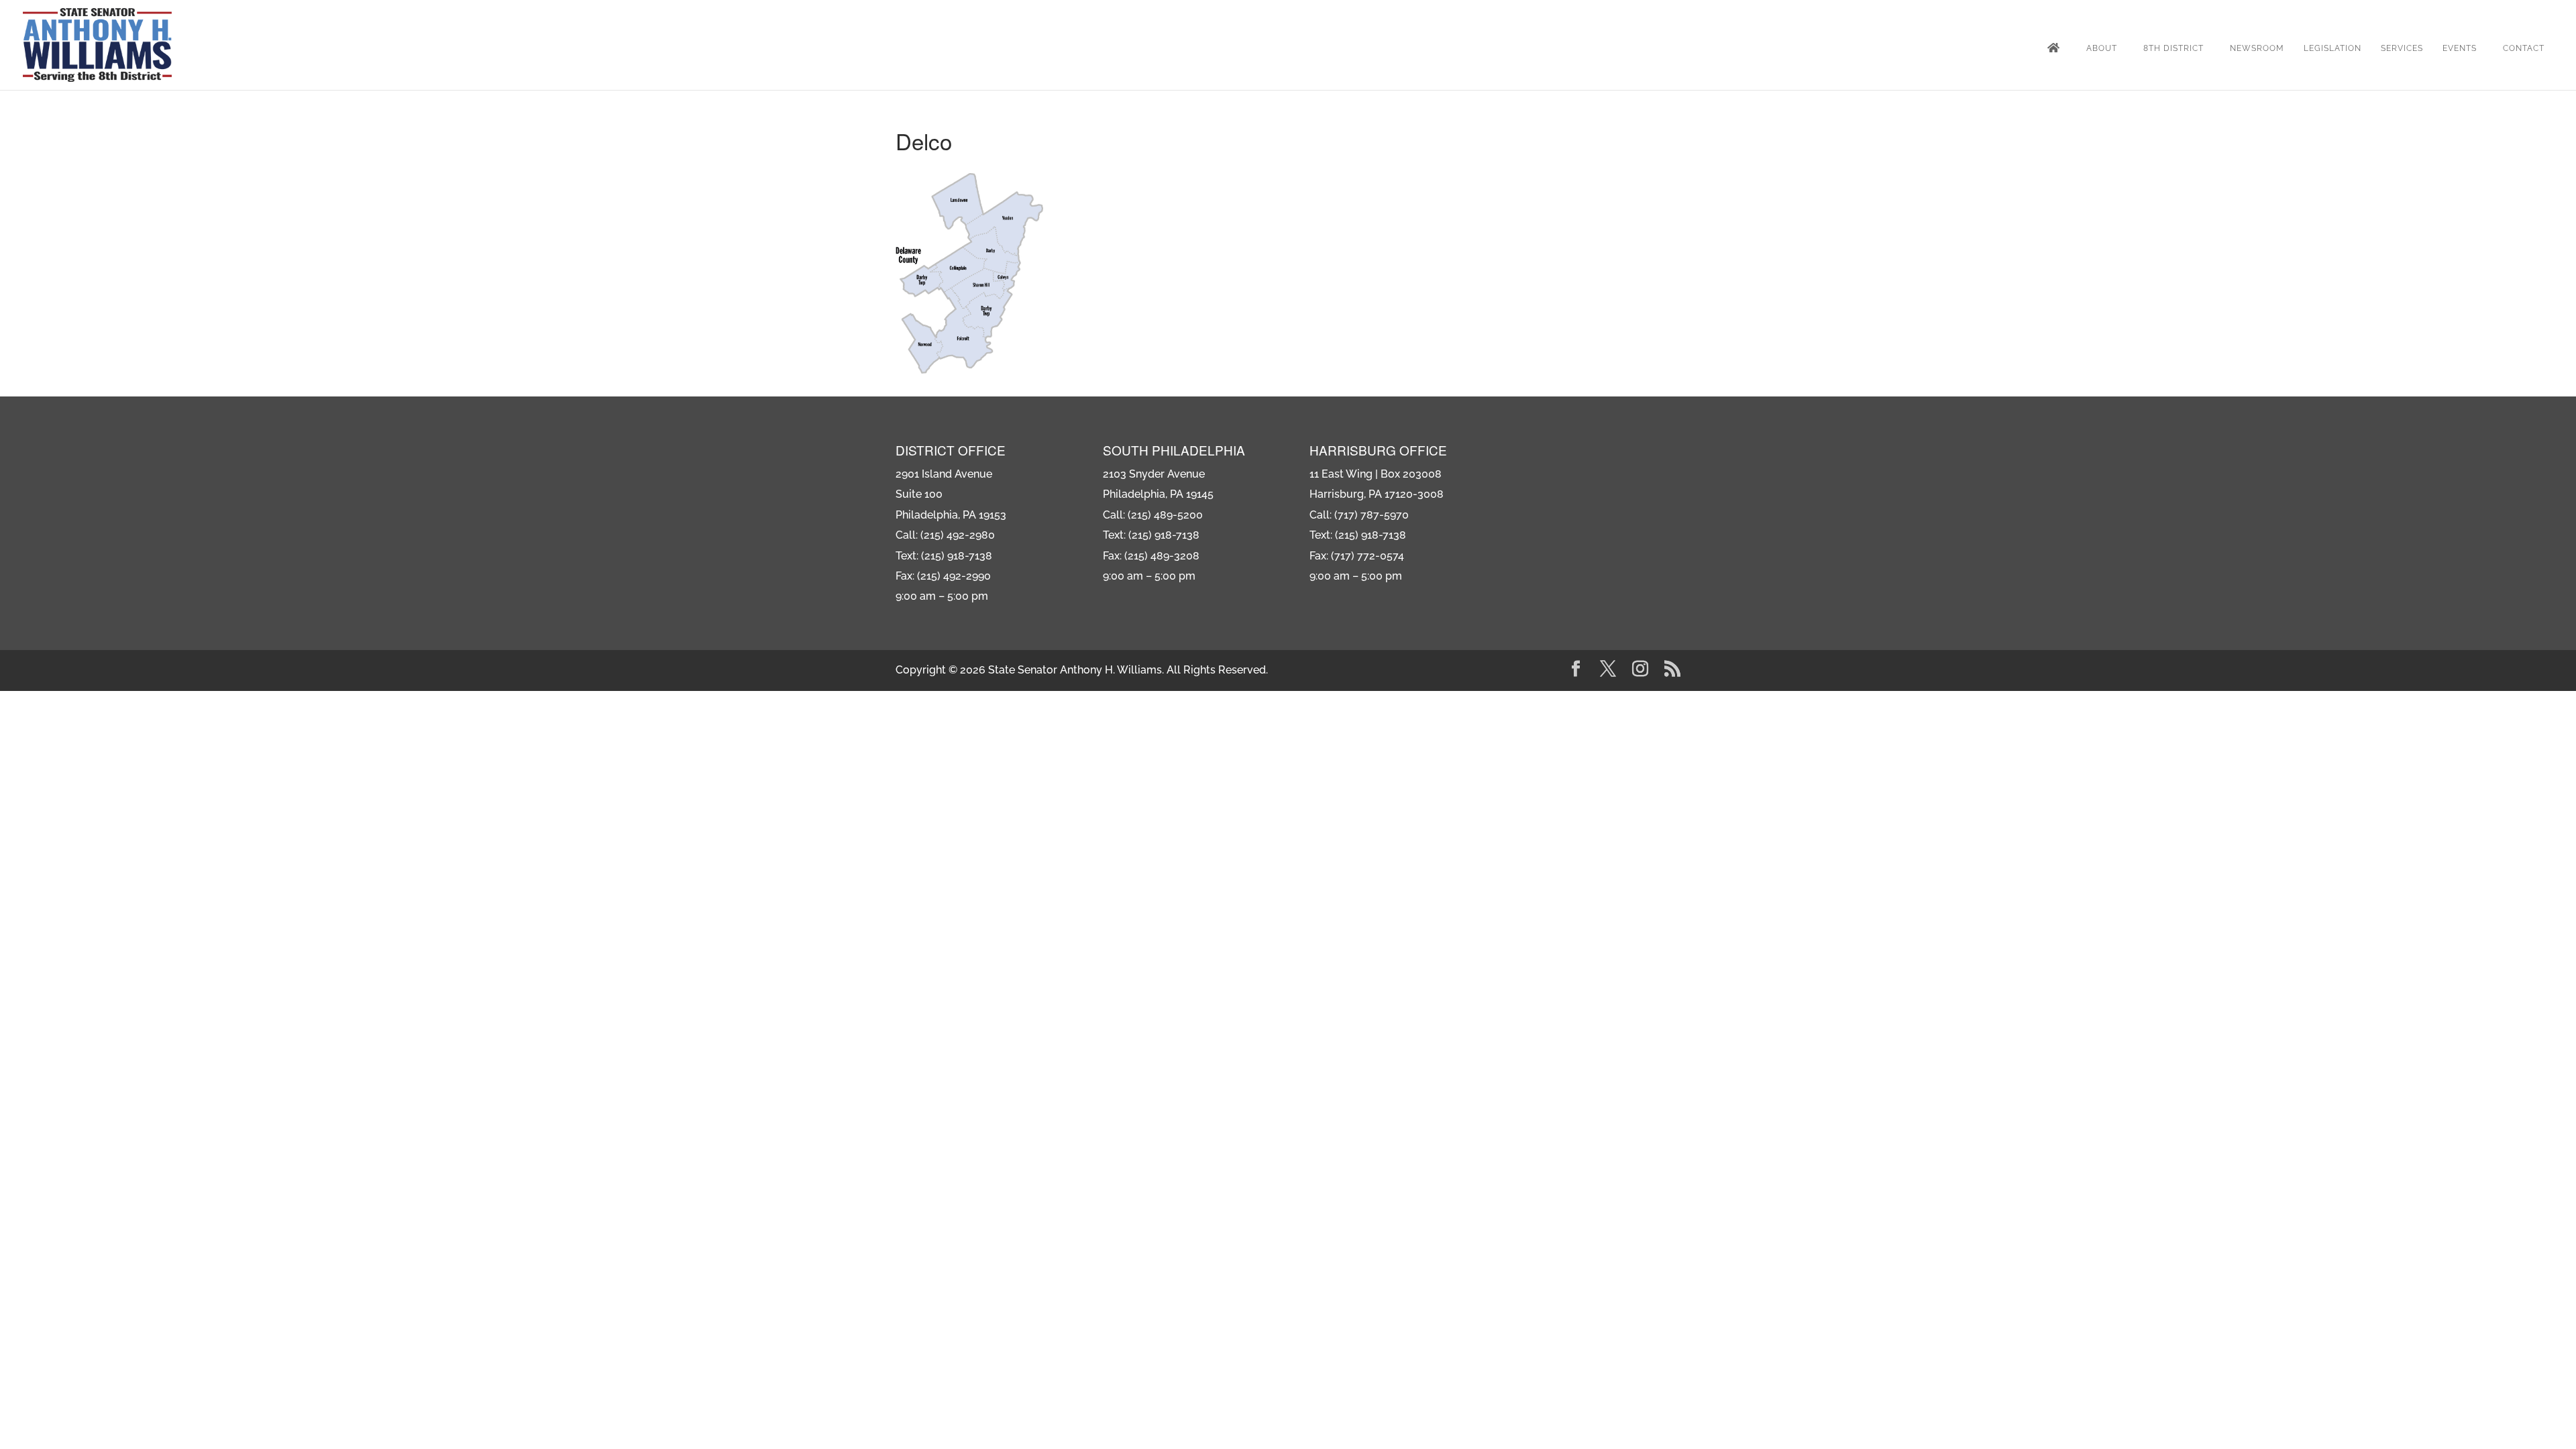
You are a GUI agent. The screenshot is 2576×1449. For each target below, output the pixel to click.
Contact (2524, 48)
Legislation (2332, 48)
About (2102, 48)
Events (2460, 48)
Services (2402, 48)
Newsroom (2257, 48)
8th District (2173, 48)
